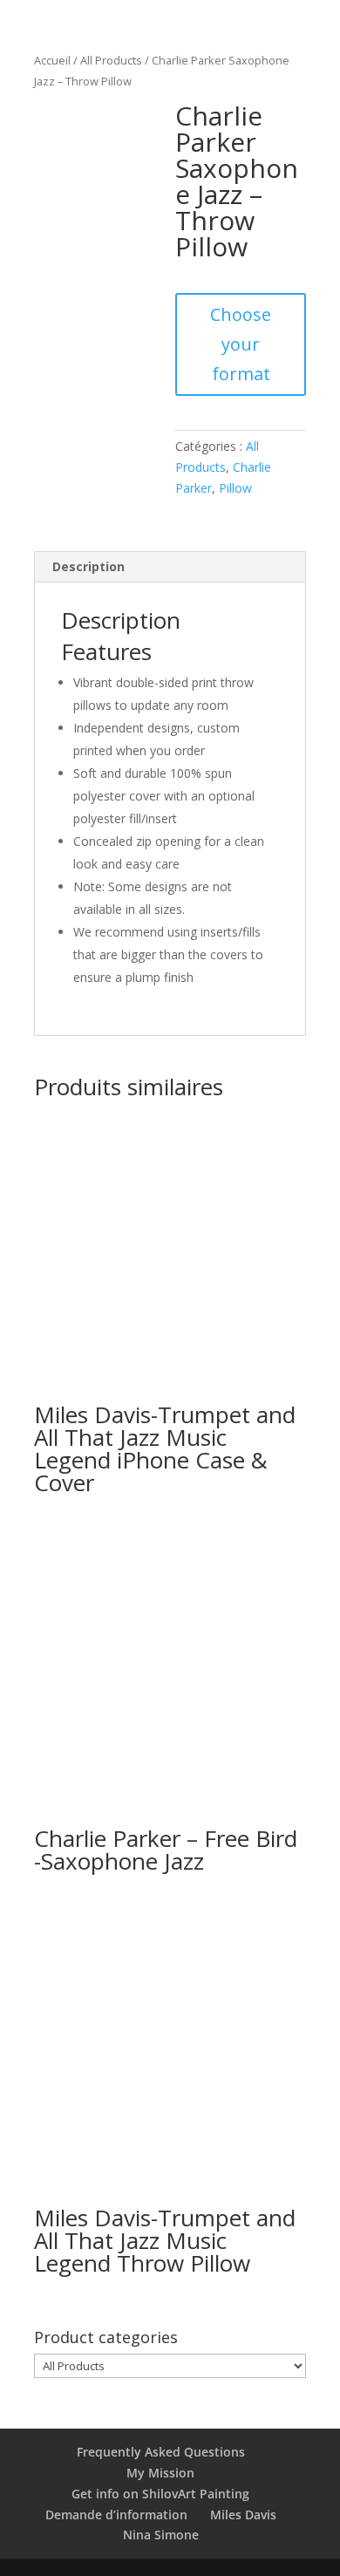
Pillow (235, 488)
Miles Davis (243, 2515)
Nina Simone (161, 2535)
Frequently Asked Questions (161, 2452)
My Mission (160, 2473)
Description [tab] (88, 566)
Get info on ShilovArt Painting (160, 2494)
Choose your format (241, 344)
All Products (111, 60)
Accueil (52, 60)
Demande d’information (116, 2515)
